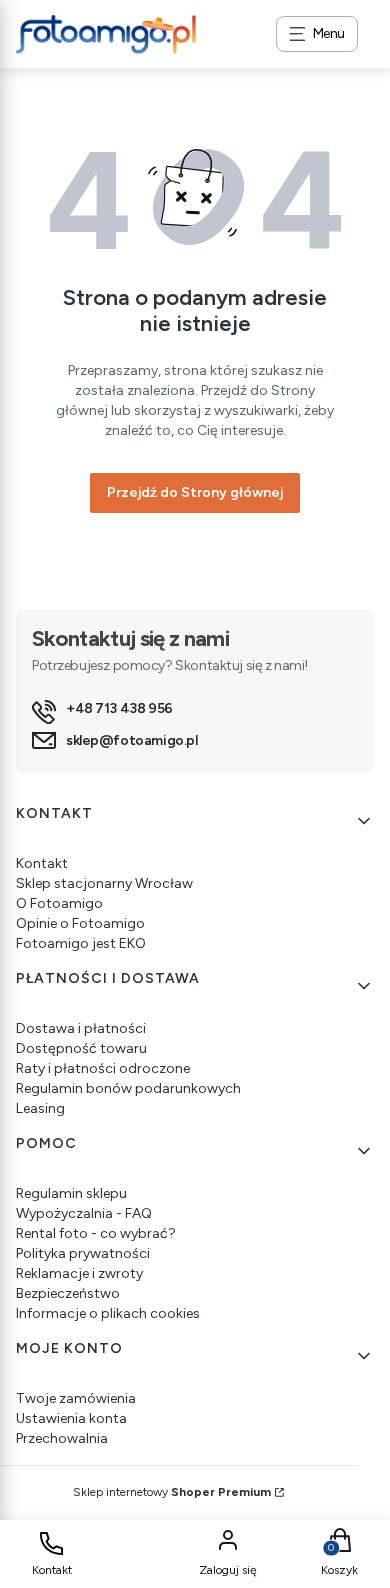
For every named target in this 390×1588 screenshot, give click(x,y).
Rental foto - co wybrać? (96, 1233)
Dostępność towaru (81, 1048)
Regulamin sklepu (71, 1193)
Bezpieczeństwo (68, 1293)
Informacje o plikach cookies (108, 1313)
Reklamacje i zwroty (79, 1273)
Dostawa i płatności (81, 1028)
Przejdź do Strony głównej (195, 492)
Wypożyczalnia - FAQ (84, 1213)
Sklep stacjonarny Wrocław (104, 883)
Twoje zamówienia (76, 1398)
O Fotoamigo (59, 903)
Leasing (40, 1108)
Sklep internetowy (172, 1492)
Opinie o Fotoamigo (80, 923)
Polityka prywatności (83, 1253)
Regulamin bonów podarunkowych (128, 1088)
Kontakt (42, 863)
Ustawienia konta (71, 1418)
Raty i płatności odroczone (103, 1068)
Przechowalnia (62, 1438)
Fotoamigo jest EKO (81, 943)
